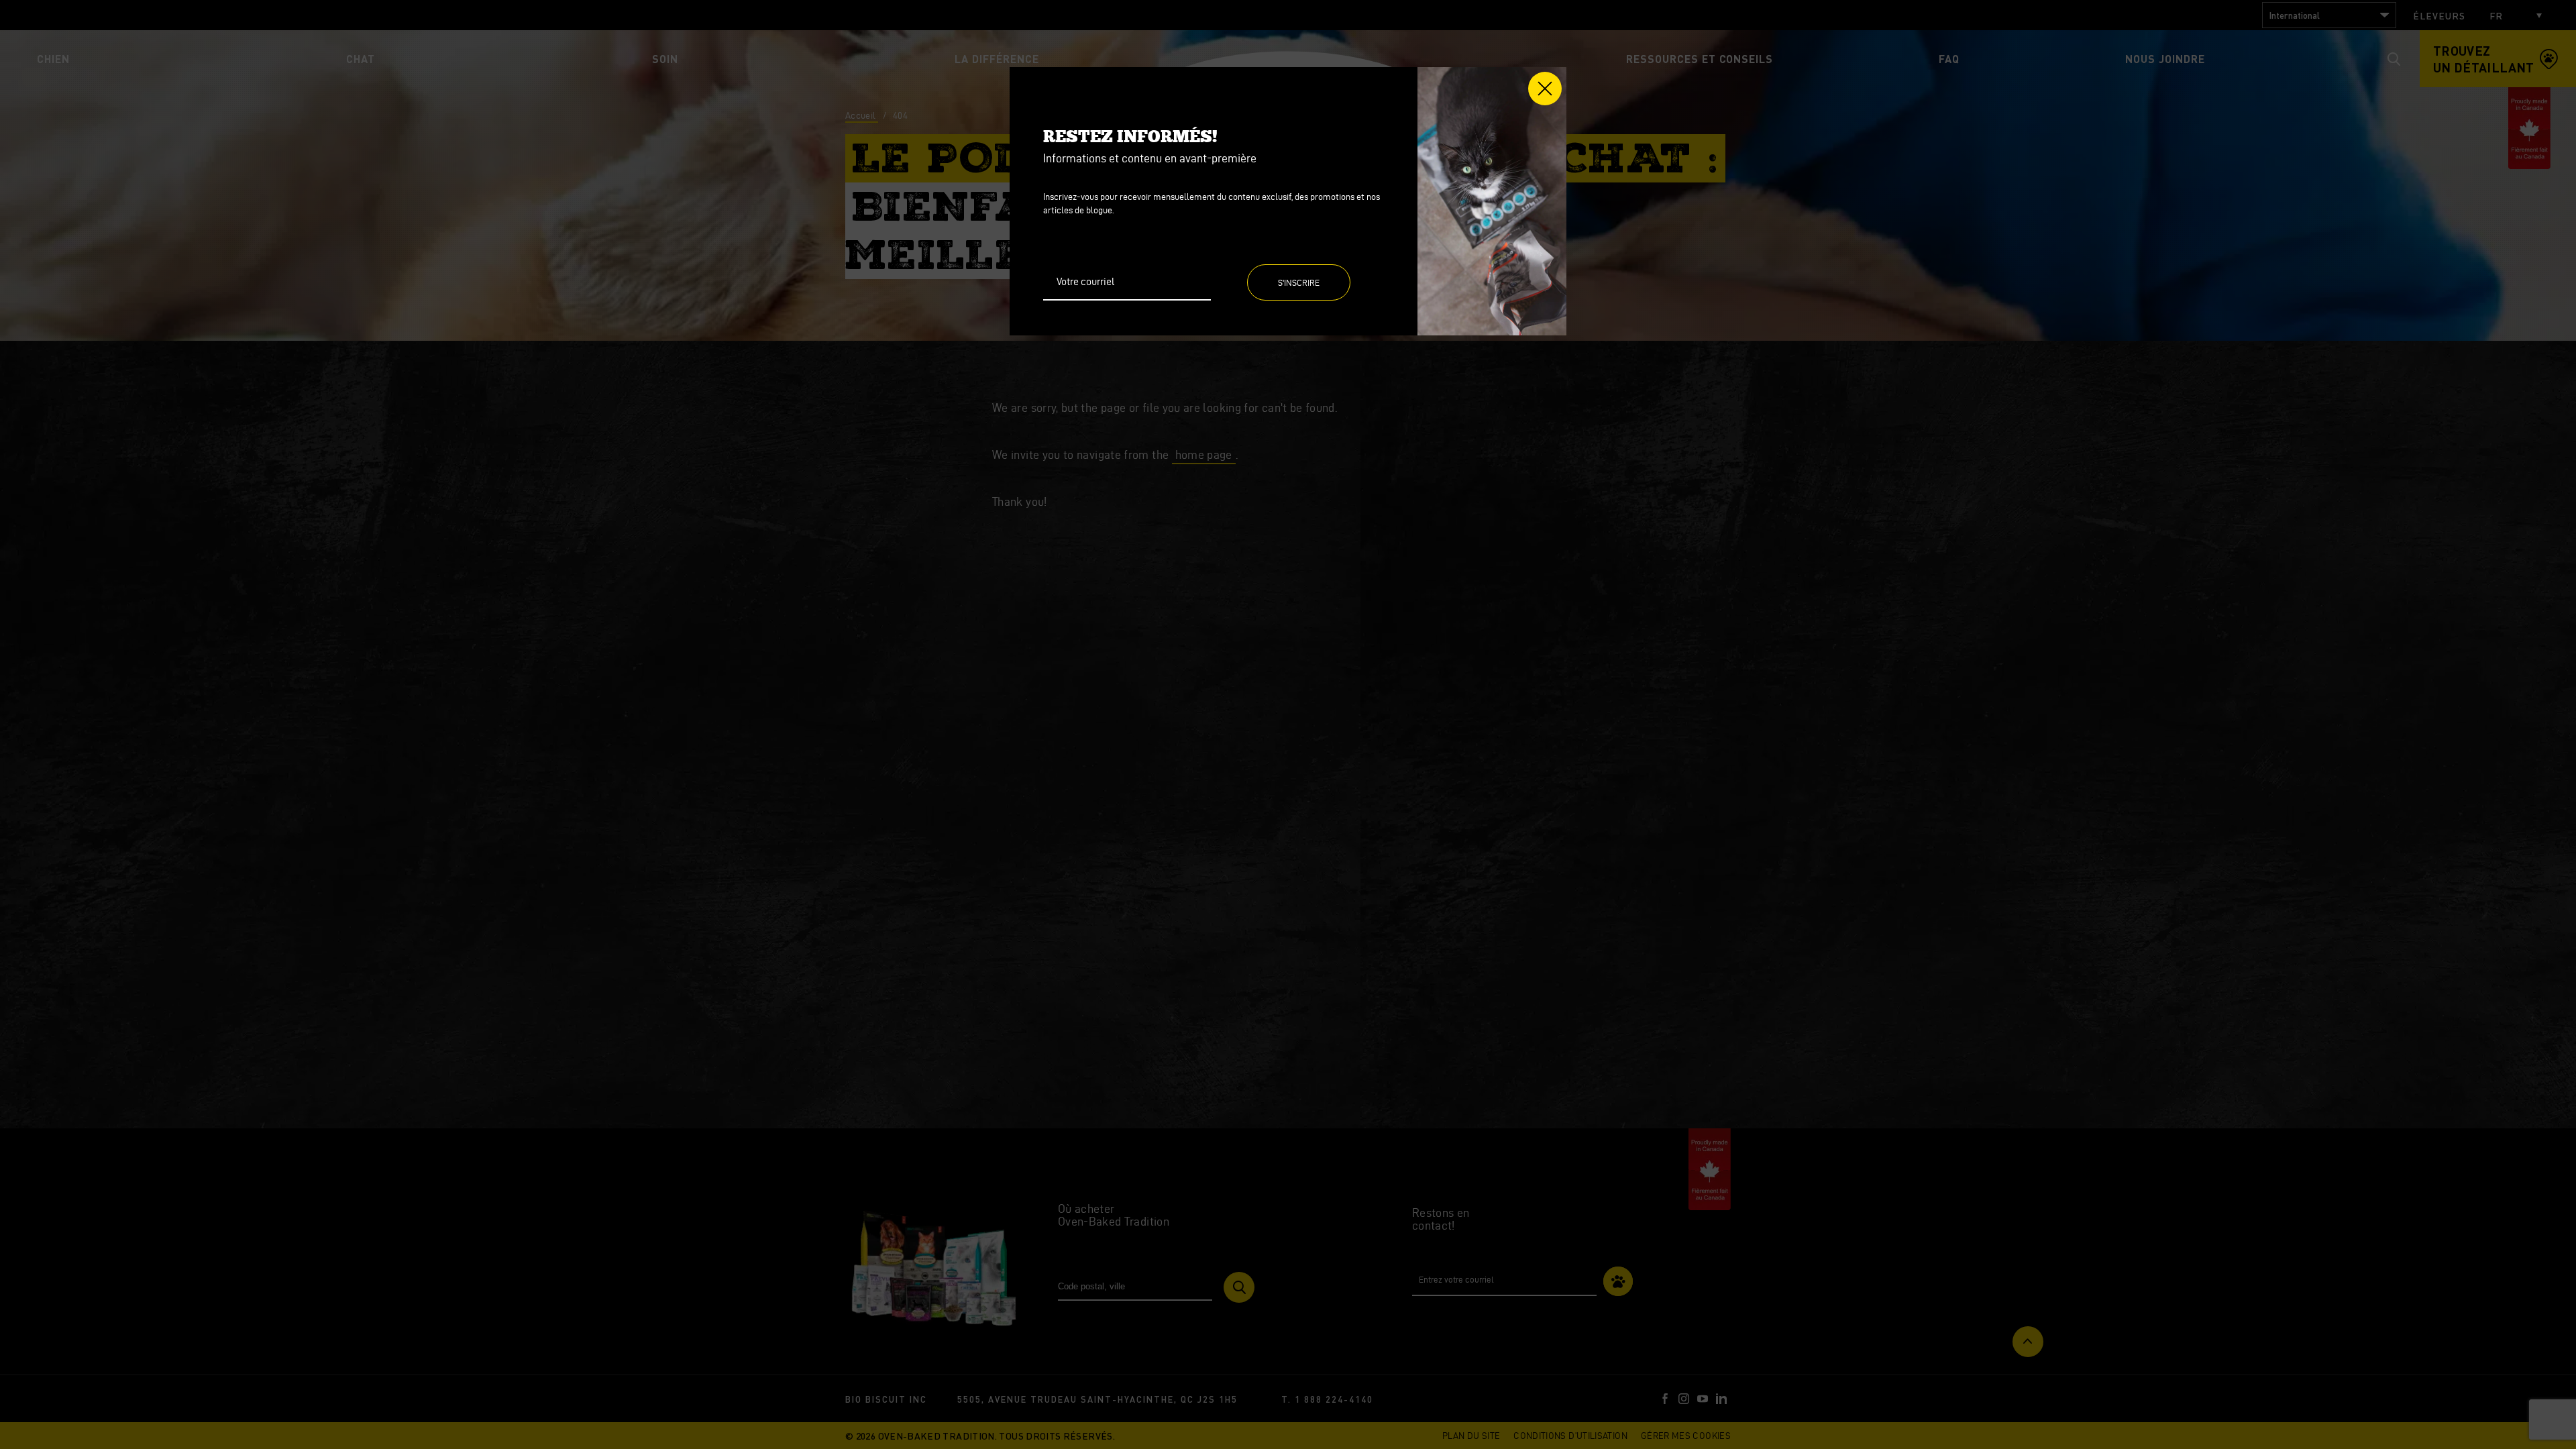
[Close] (1545, 89)
